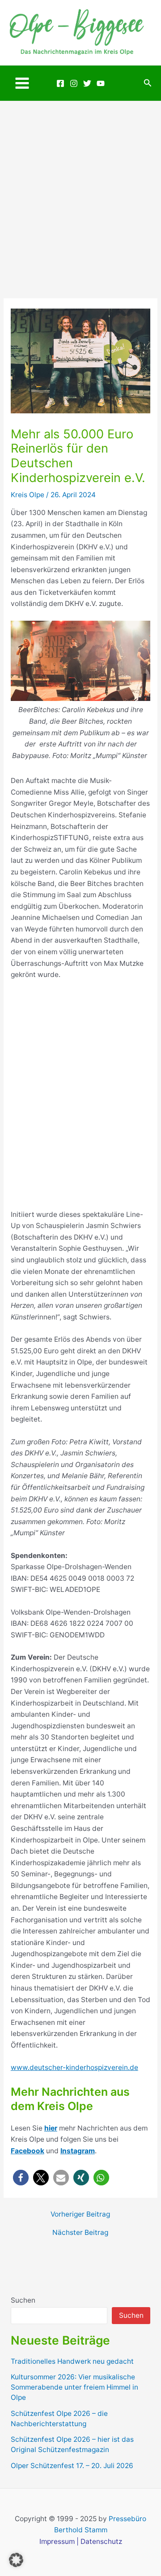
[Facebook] (60, 83)
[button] (148, 83)
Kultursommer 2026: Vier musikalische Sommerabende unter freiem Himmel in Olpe (74, 2387)
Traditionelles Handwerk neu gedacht (72, 2361)
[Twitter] (87, 83)
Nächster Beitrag (80, 2233)
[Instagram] (74, 83)
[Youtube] (101, 83)
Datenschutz (101, 2541)
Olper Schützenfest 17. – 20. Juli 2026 (72, 2466)
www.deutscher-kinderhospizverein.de (74, 2067)
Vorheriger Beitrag (80, 2214)
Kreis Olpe (28, 495)
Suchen (23, 2300)
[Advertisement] (80, 186)
